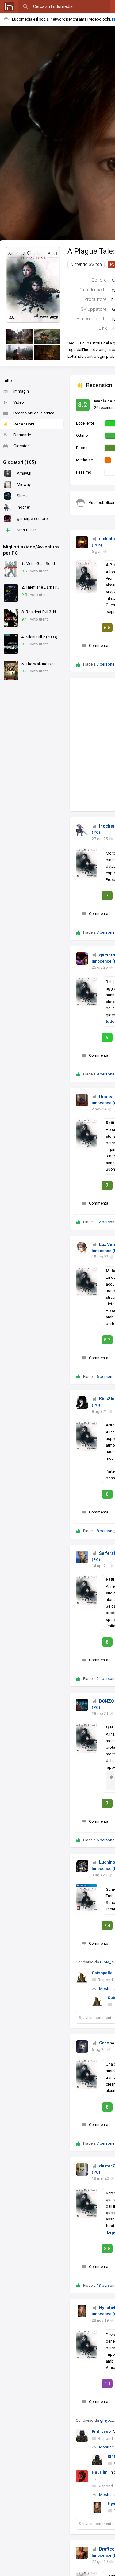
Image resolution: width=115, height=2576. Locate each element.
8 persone (105, 1531)
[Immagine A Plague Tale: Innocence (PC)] (19, 336)
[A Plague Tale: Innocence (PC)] (33, 285)
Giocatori (22, 446)
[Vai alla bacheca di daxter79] (82, 2170)
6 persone (105, 1376)
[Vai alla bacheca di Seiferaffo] (82, 1557)
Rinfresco (101, 2431)
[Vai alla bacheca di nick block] (82, 542)
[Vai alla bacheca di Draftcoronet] (82, 2553)
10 (107, 2384)
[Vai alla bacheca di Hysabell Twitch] (82, 2311)
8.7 (107, 1340)
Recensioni (24, 424)
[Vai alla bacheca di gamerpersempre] (82, 959)
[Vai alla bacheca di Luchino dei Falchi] (82, 1866)
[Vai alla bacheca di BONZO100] (82, 1705)
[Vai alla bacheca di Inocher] (82, 830)
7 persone (105, 664)
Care (104, 2043)
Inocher (107, 826)
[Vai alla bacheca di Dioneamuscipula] (82, 1100)
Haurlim (100, 2472)
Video (19, 402)
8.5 (107, 2249)
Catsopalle (102, 1973)
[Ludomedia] (9, 6)
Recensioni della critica (34, 413)
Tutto (8, 381)
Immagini (22, 391)
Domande (22, 435)
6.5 (107, 628)
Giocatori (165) (20, 462)
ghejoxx (107, 2420)
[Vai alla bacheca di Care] (82, 2047)
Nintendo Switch (86, 264)
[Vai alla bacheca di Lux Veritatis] (82, 1248)
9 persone (105, 1074)
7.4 (107, 1925)
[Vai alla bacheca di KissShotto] (82, 1402)
